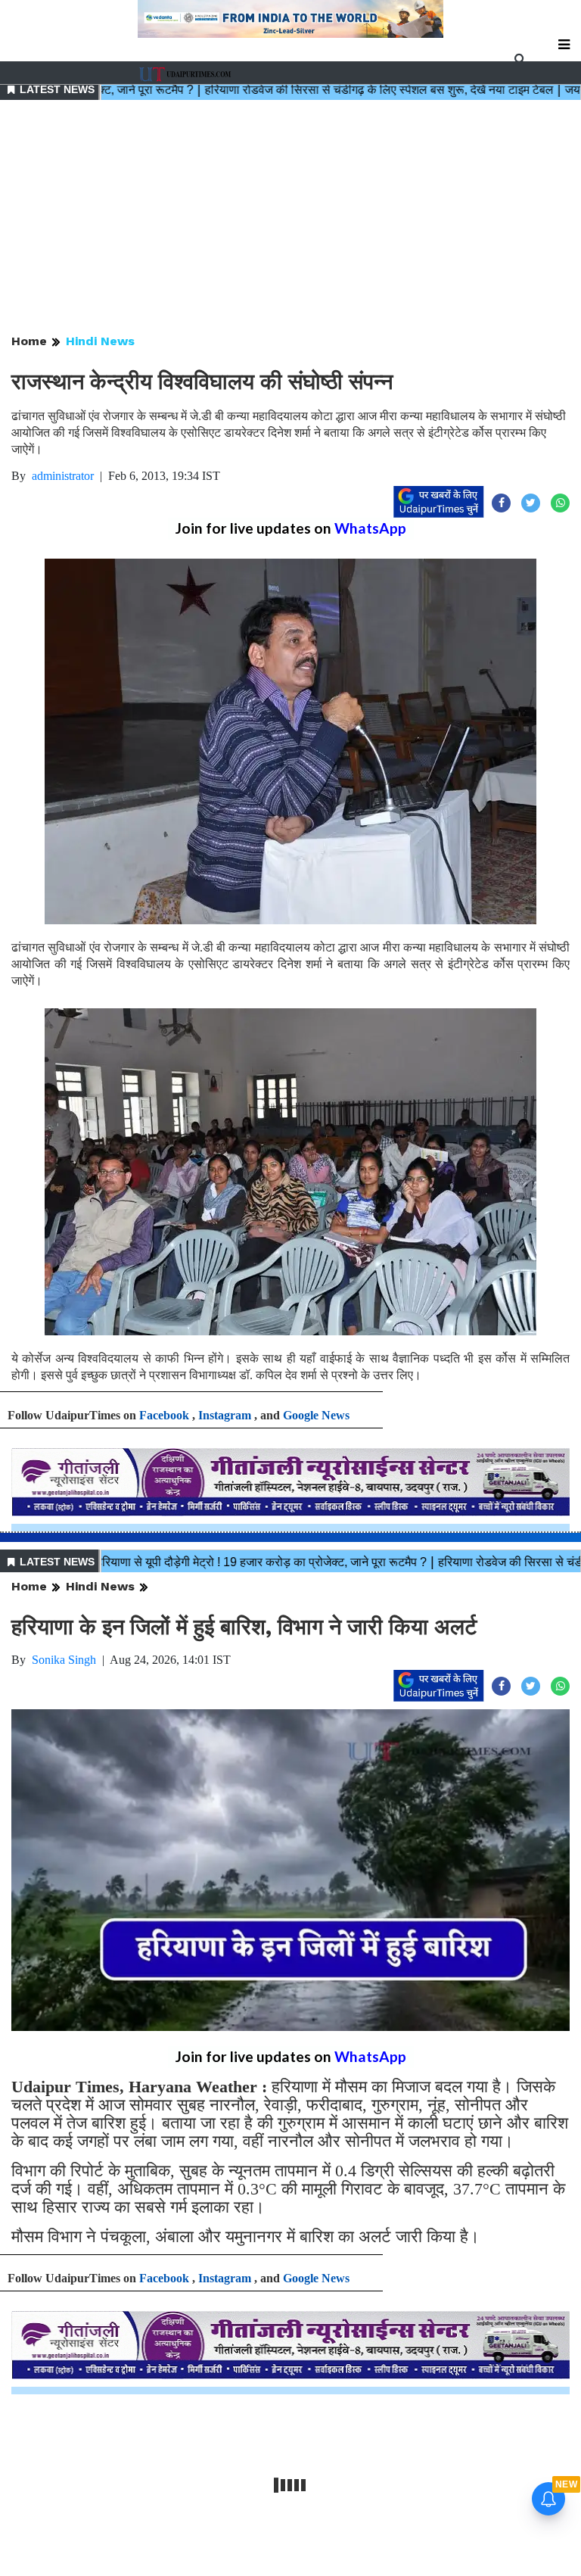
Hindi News (100, 341)
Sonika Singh (64, 1660)
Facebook (164, 1415)
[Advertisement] (290, 218)
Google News (316, 1415)
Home (29, 341)
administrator (63, 476)
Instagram (225, 1415)
